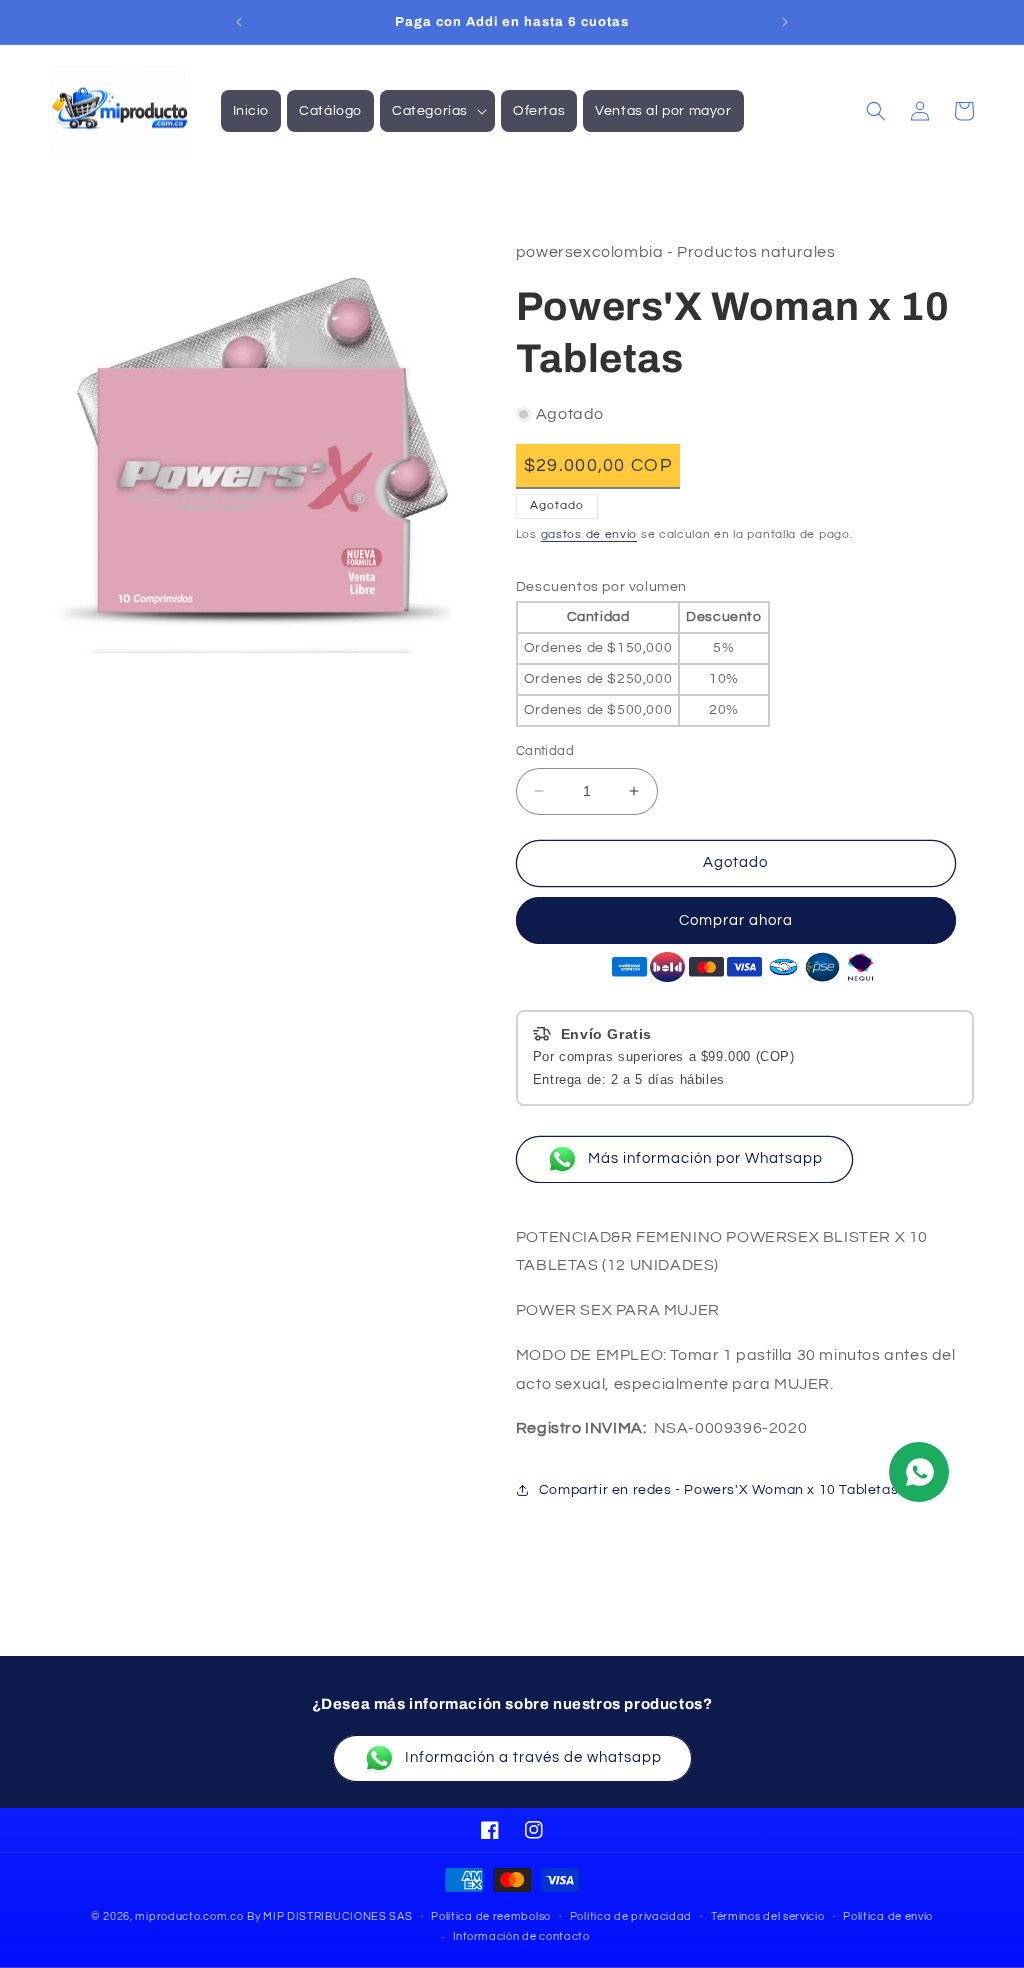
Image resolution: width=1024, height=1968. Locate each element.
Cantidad (545, 751)
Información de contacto (521, 1936)
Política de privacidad (631, 1916)
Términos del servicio (768, 1916)
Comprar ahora (736, 920)
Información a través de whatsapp (533, 1757)
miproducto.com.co (189, 1916)
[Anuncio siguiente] (785, 22)
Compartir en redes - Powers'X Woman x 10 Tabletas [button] (718, 1490)
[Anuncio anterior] (239, 22)
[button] (437, 111)
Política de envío (888, 1916)
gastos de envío (589, 534)
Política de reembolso (491, 1916)
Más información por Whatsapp (705, 1158)
